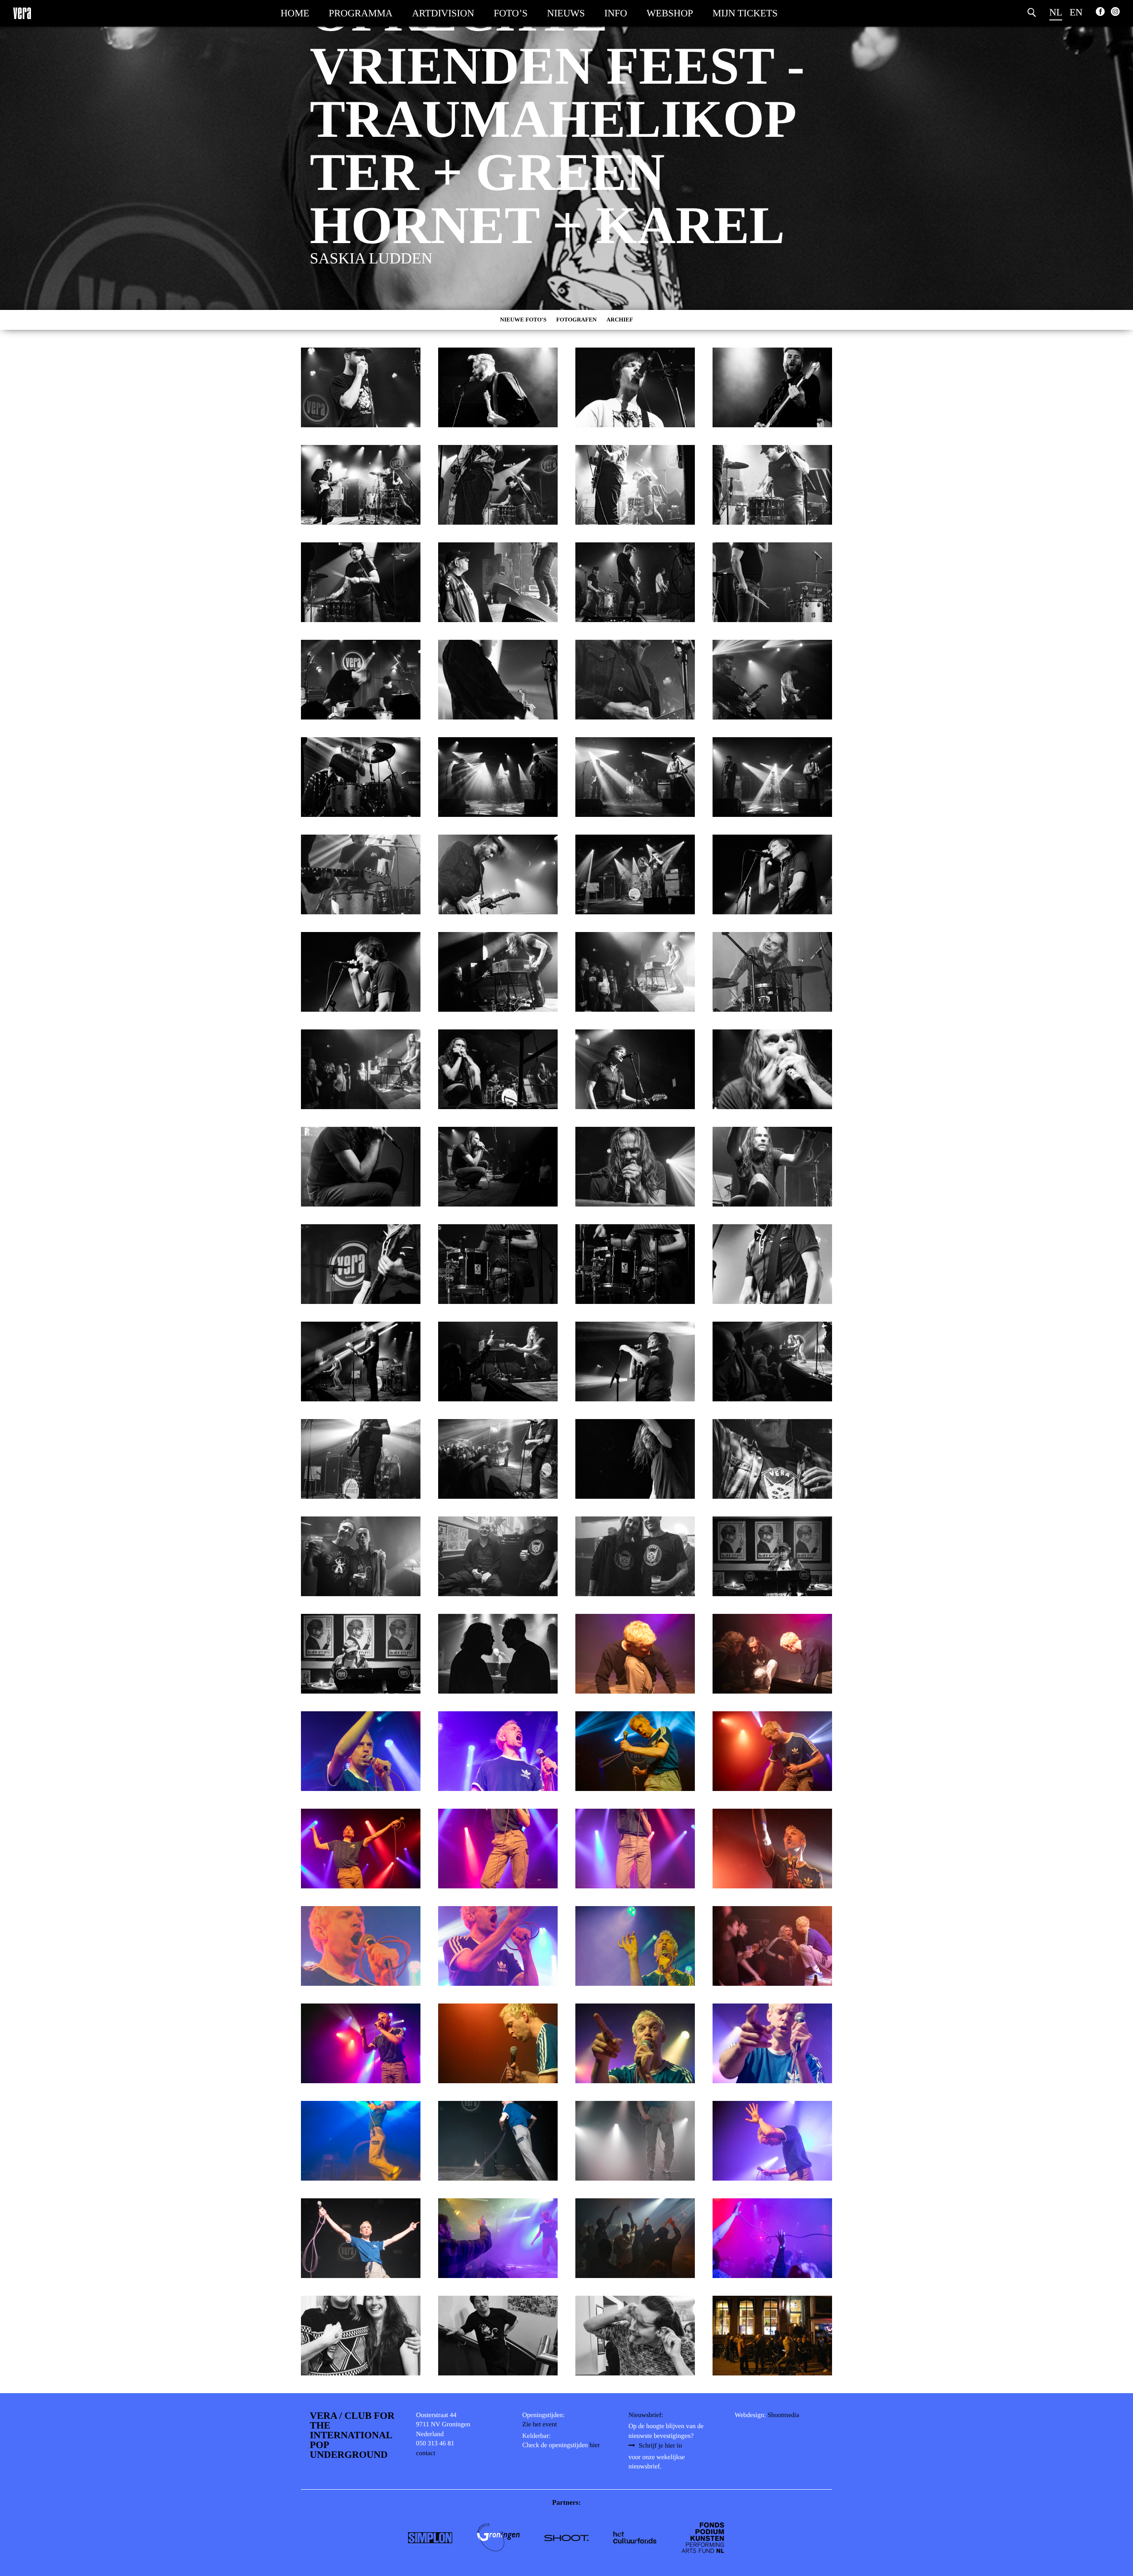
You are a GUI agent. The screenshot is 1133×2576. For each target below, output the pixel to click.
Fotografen (577, 319)
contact (426, 2453)
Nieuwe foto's (523, 319)
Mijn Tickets (745, 13)
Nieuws (566, 13)
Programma (361, 13)
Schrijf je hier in (660, 2446)
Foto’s (511, 13)
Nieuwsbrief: (646, 2415)
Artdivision (443, 13)
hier (595, 2445)
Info (616, 13)
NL (1056, 12)
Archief (620, 319)
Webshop (670, 13)
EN (1076, 12)
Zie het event (540, 2425)
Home (295, 13)
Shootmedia (783, 2415)
